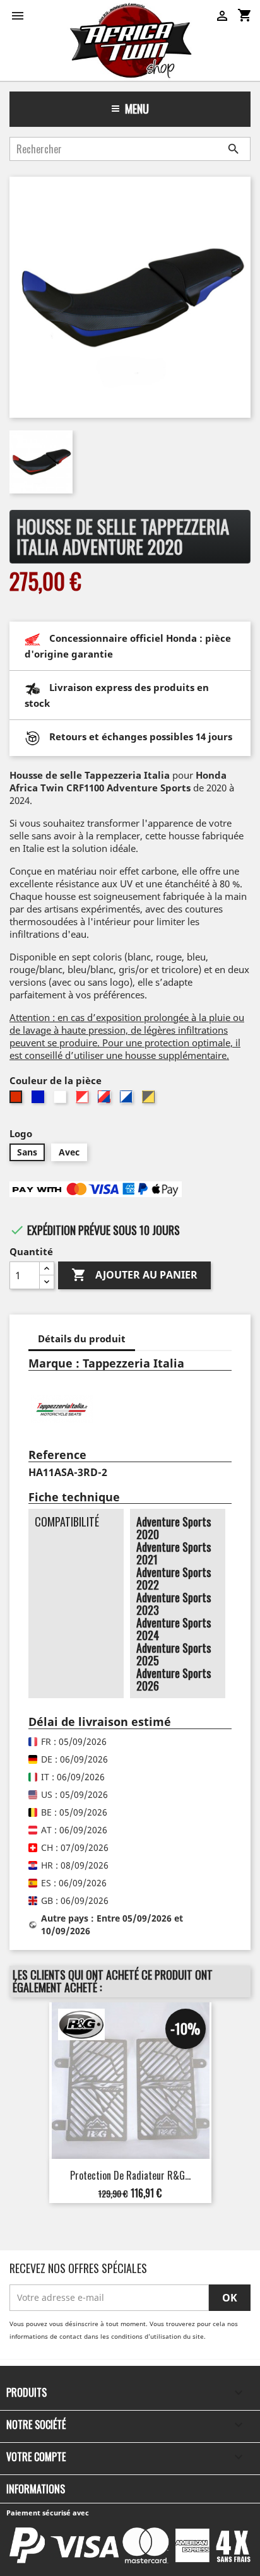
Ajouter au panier (134, 1275)
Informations (36, 2489)
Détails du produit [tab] (82, 1338)
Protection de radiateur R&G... (130, 2175)
